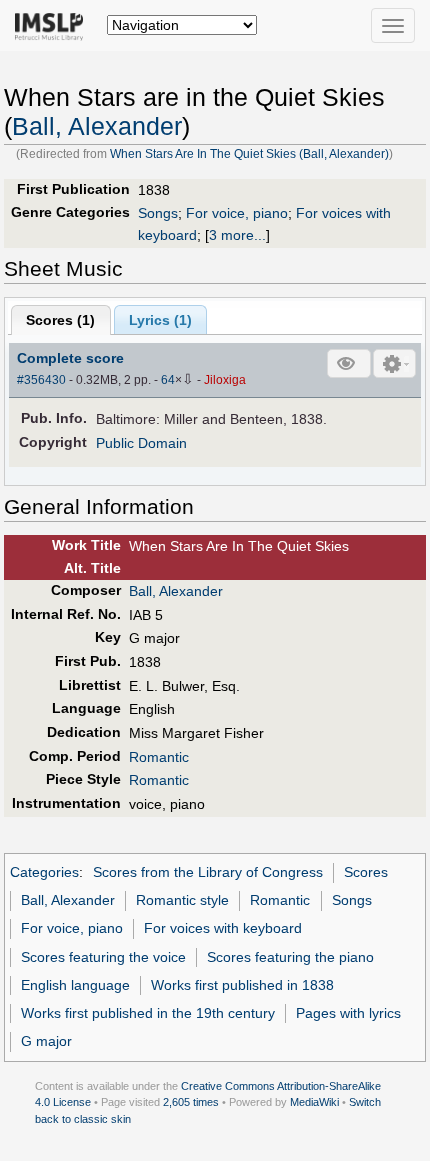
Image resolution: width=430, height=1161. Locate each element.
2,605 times (191, 1102)
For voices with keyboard (223, 928)
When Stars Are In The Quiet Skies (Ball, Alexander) (249, 154)
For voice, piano (237, 213)
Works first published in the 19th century (148, 1013)
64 (168, 380)
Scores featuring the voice (103, 957)
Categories (44, 872)
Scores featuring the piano (290, 957)
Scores (366, 872)
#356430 (41, 380)
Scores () (60, 320)
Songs (158, 213)
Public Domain (141, 443)
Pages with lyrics (348, 1013)
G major (46, 1041)
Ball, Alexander (97, 126)
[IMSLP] (53, 25)
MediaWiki (314, 1102)
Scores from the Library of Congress (208, 872)
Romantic (159, 757)
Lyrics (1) (160, 320)
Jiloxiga (225, 380)
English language (75, 985)
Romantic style (182, 900)
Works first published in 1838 (242, 985)
